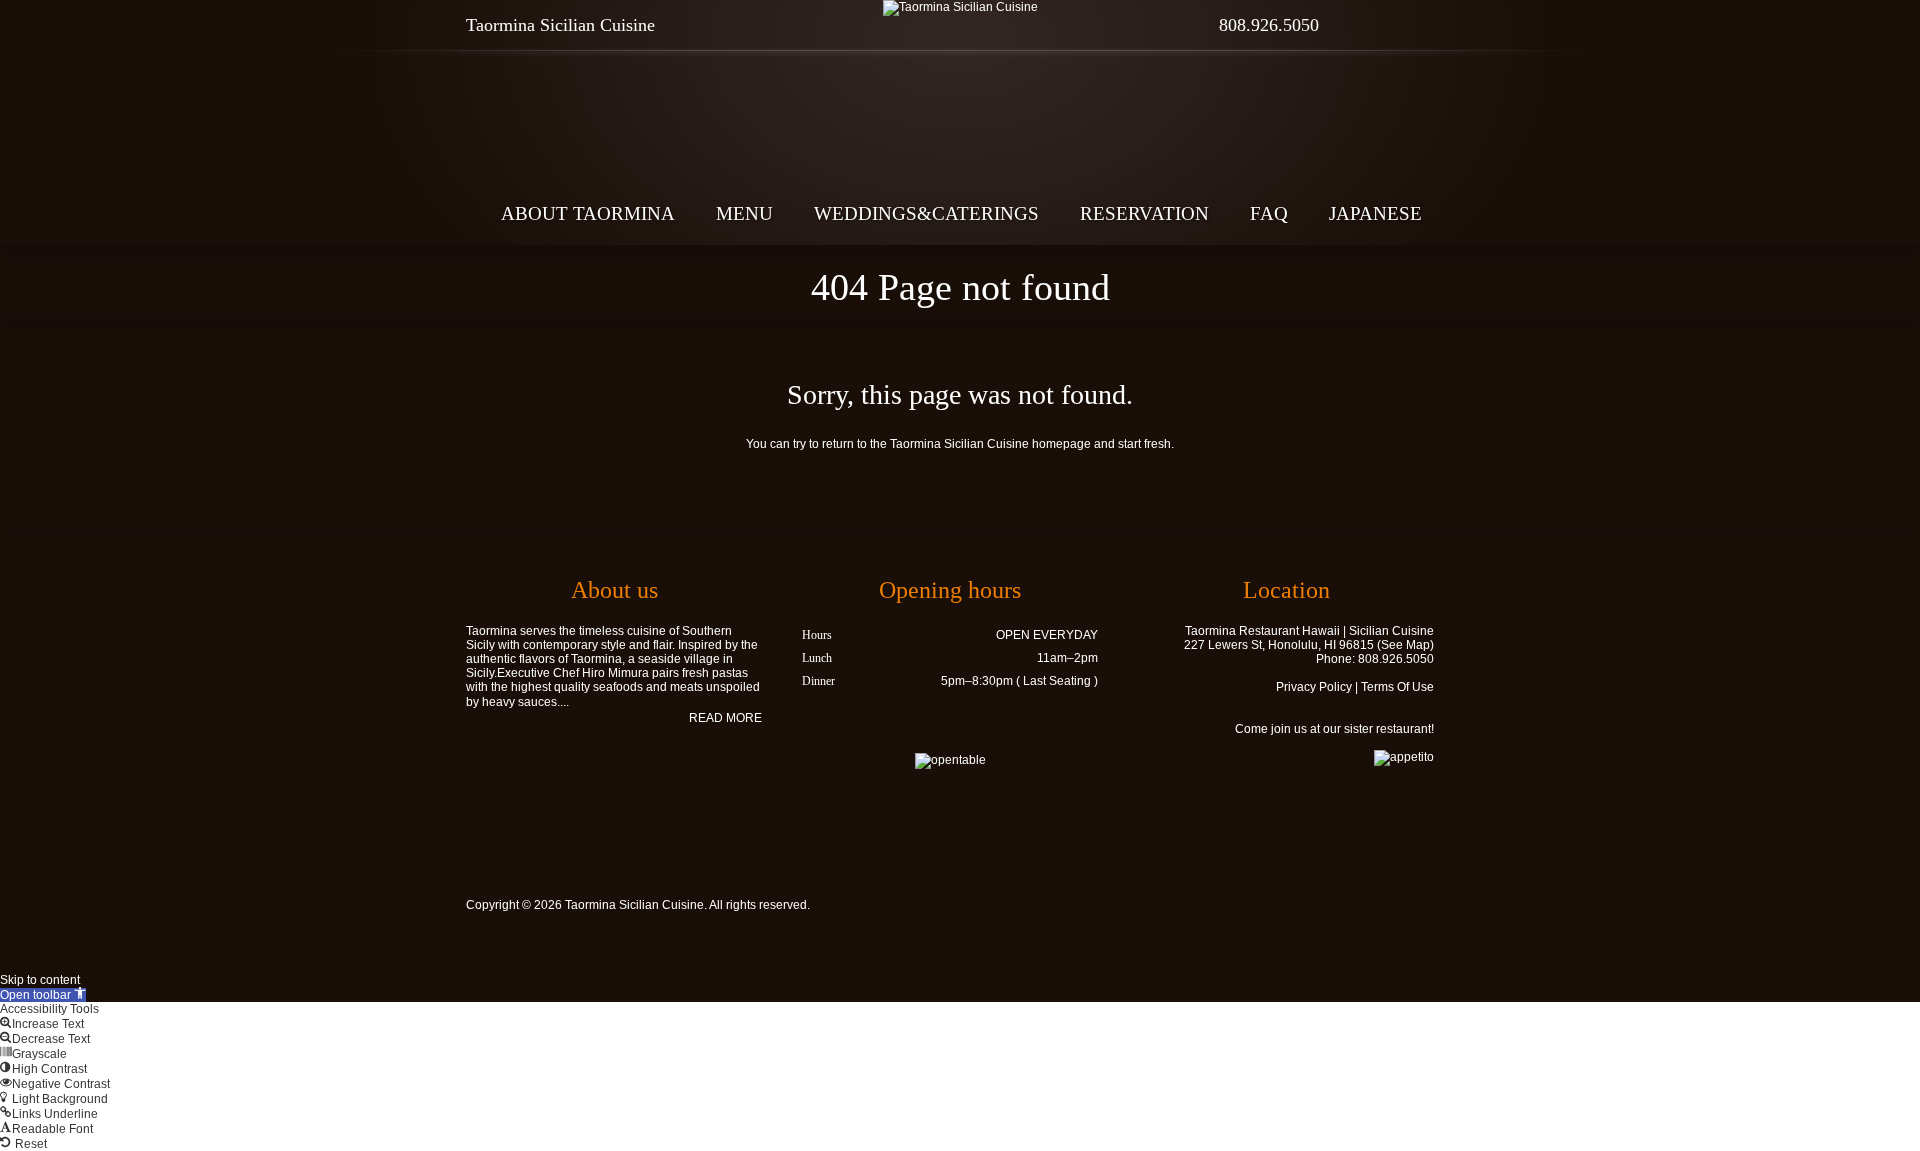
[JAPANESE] (1436, 25)
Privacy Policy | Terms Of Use (1355, 687)
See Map (1405, 645)
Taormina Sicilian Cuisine (634, 905)
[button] (43, 995)
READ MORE (725, 718)
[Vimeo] (1401, 908)
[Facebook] (1366, 25)
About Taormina (588, 213)
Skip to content (40, 980)
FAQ (1269, 213)
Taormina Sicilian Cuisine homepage (990, 444)
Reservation (1144, 213)
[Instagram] (1401, 25)
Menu (744, 213)
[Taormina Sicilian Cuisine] (960, 8)
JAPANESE (1375, 213)
